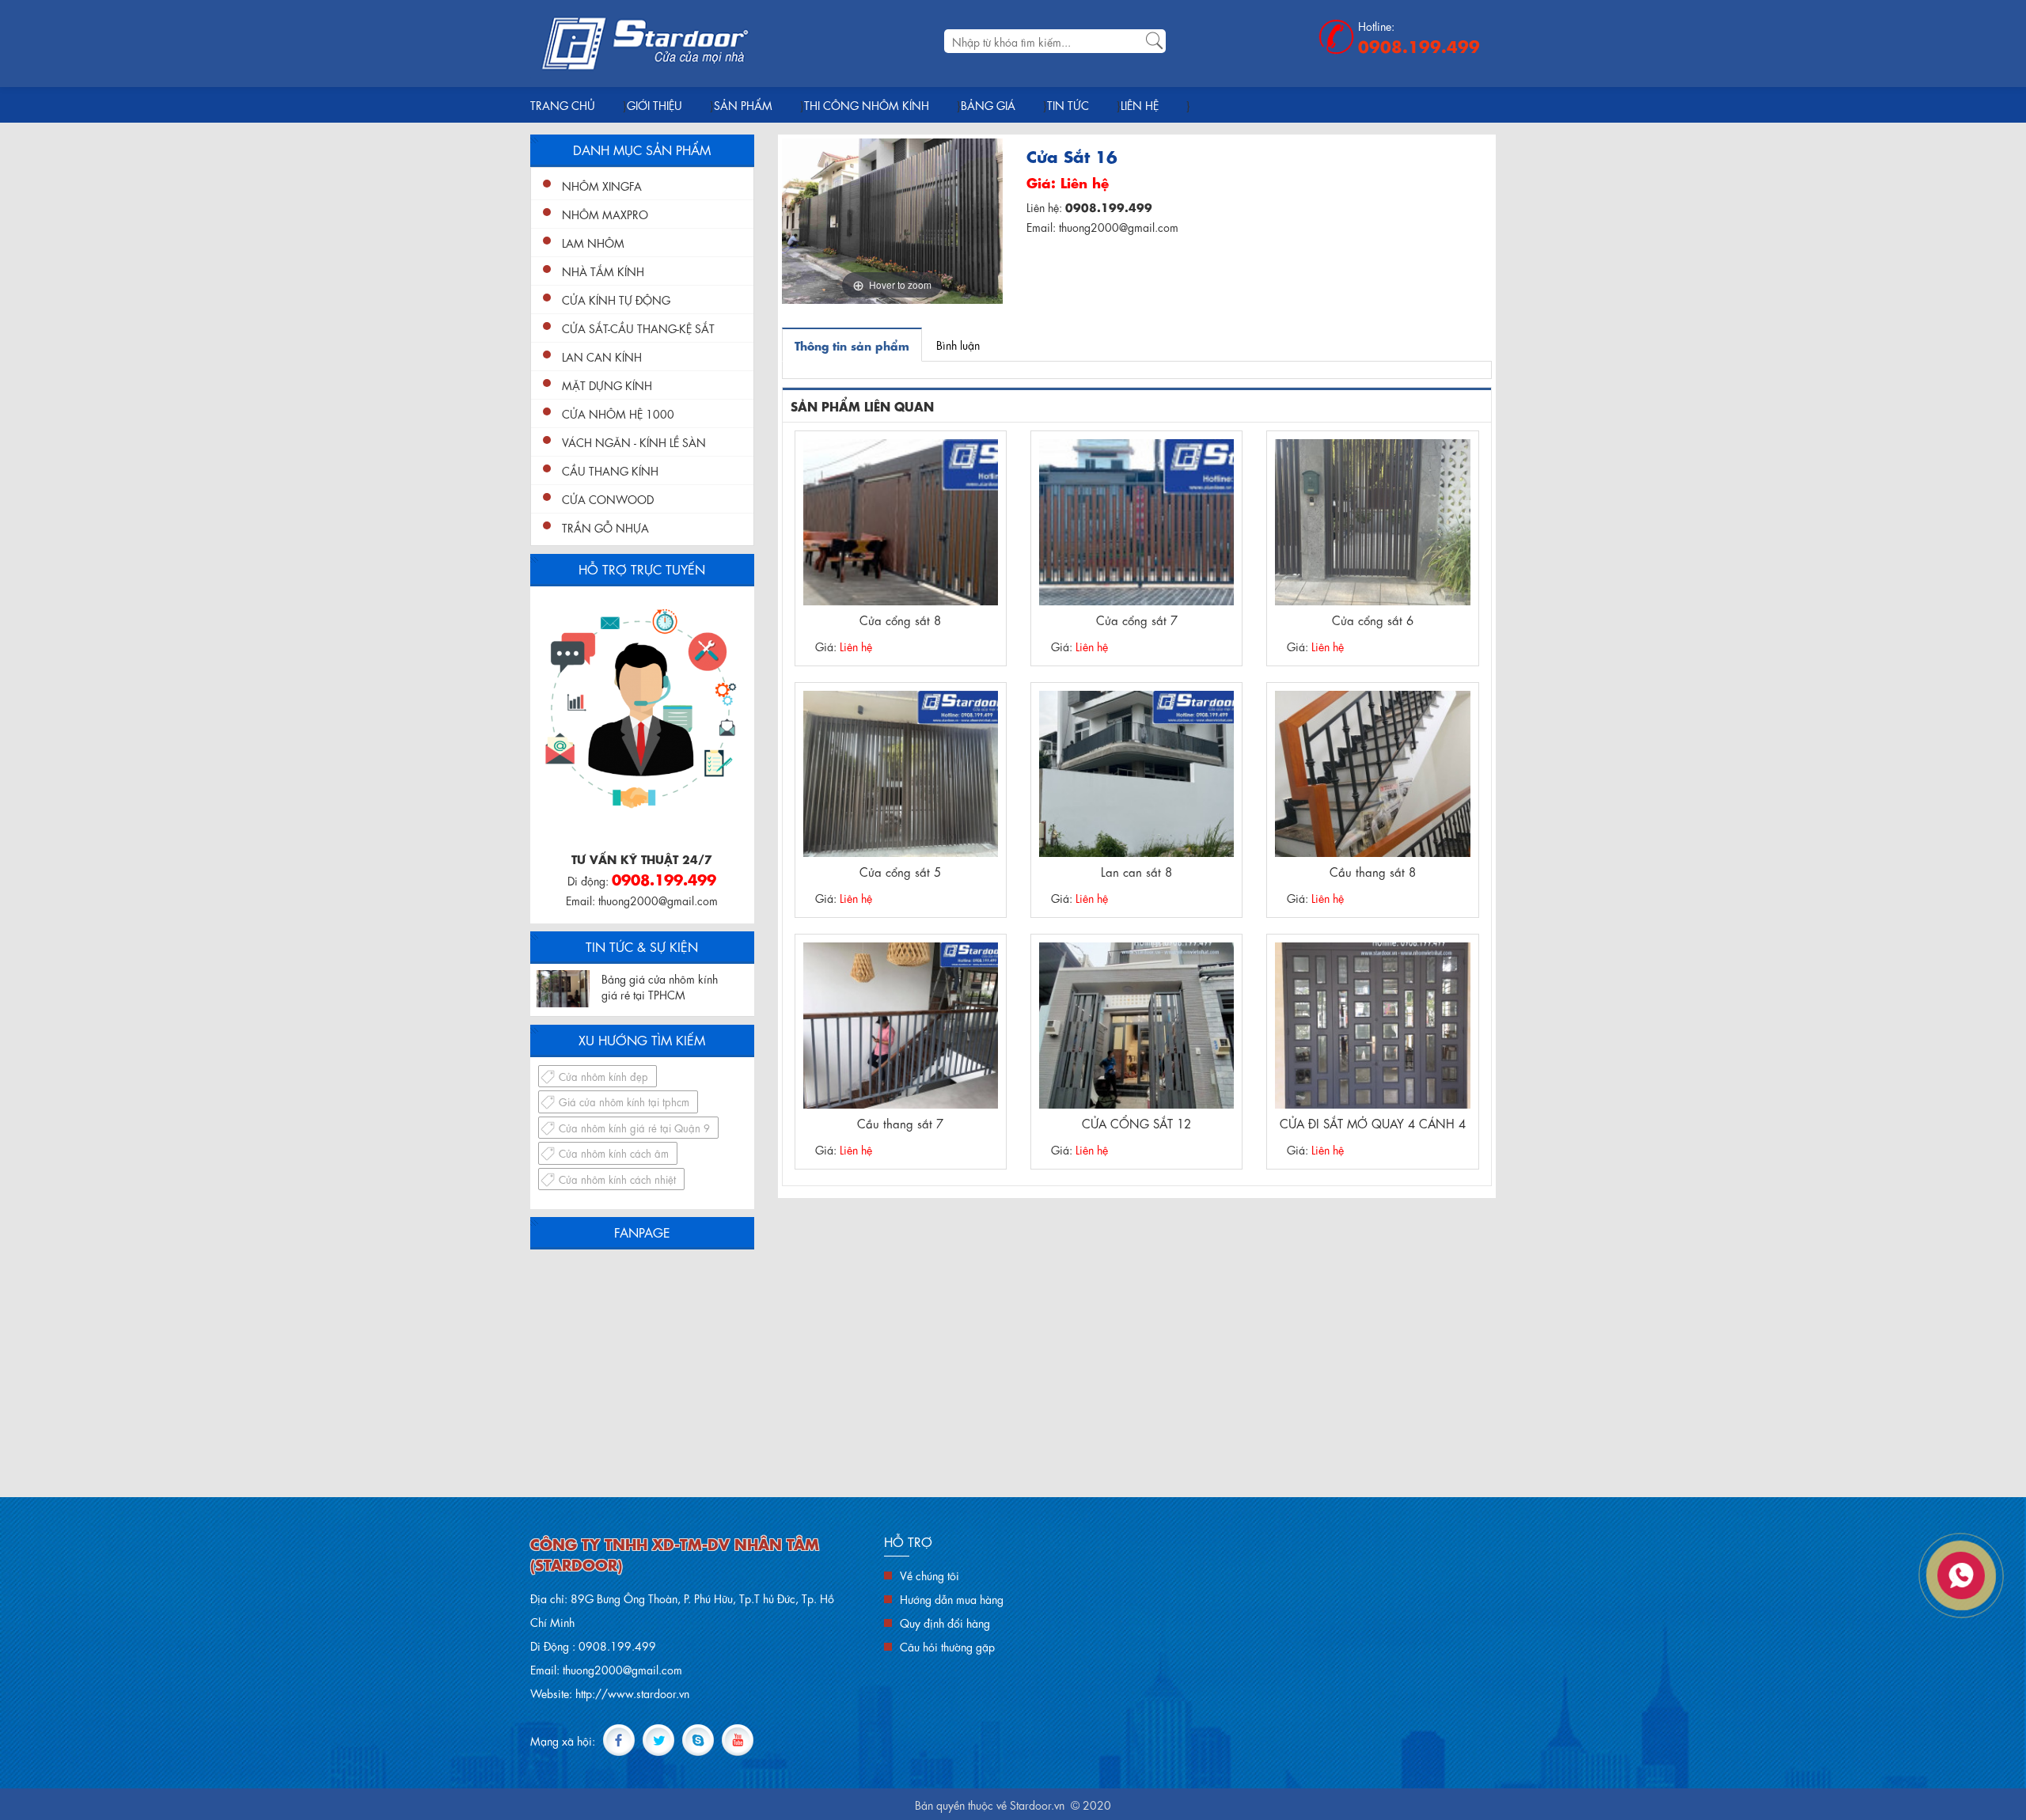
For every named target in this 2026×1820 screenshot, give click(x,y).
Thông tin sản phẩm (852, 345)
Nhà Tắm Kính (603, 271)
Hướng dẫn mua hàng (952, 1598)
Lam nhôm (593, 242)
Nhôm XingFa (602, 185)
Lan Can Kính (602, 356)
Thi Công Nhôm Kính (867, 104)
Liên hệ (1140, 104)
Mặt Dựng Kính (607, 385)
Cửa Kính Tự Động (616, 299)
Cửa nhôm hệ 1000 (618, 413)
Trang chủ (563, 104)
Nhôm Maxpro (605, 214)
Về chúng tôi (930, 1575)
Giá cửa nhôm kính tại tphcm (624, 1101)
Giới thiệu (654, 104)
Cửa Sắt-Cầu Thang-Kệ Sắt (638, 328)
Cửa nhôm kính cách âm (614, 1153)
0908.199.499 (1419, 45)
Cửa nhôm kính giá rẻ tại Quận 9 (634, 1127)
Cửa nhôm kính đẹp (603, 1076)
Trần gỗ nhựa (605, 527)
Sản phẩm (743, 104)
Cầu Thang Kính (610, 470)
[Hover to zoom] (892, 218)
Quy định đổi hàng (945, 1622)
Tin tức (1068, 104)
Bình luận (958, 344)
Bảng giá (988, 104)
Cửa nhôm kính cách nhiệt (617, 1179)
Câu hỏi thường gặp (947, 1646)
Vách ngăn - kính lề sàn (634, 442)
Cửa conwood (608, 499)
